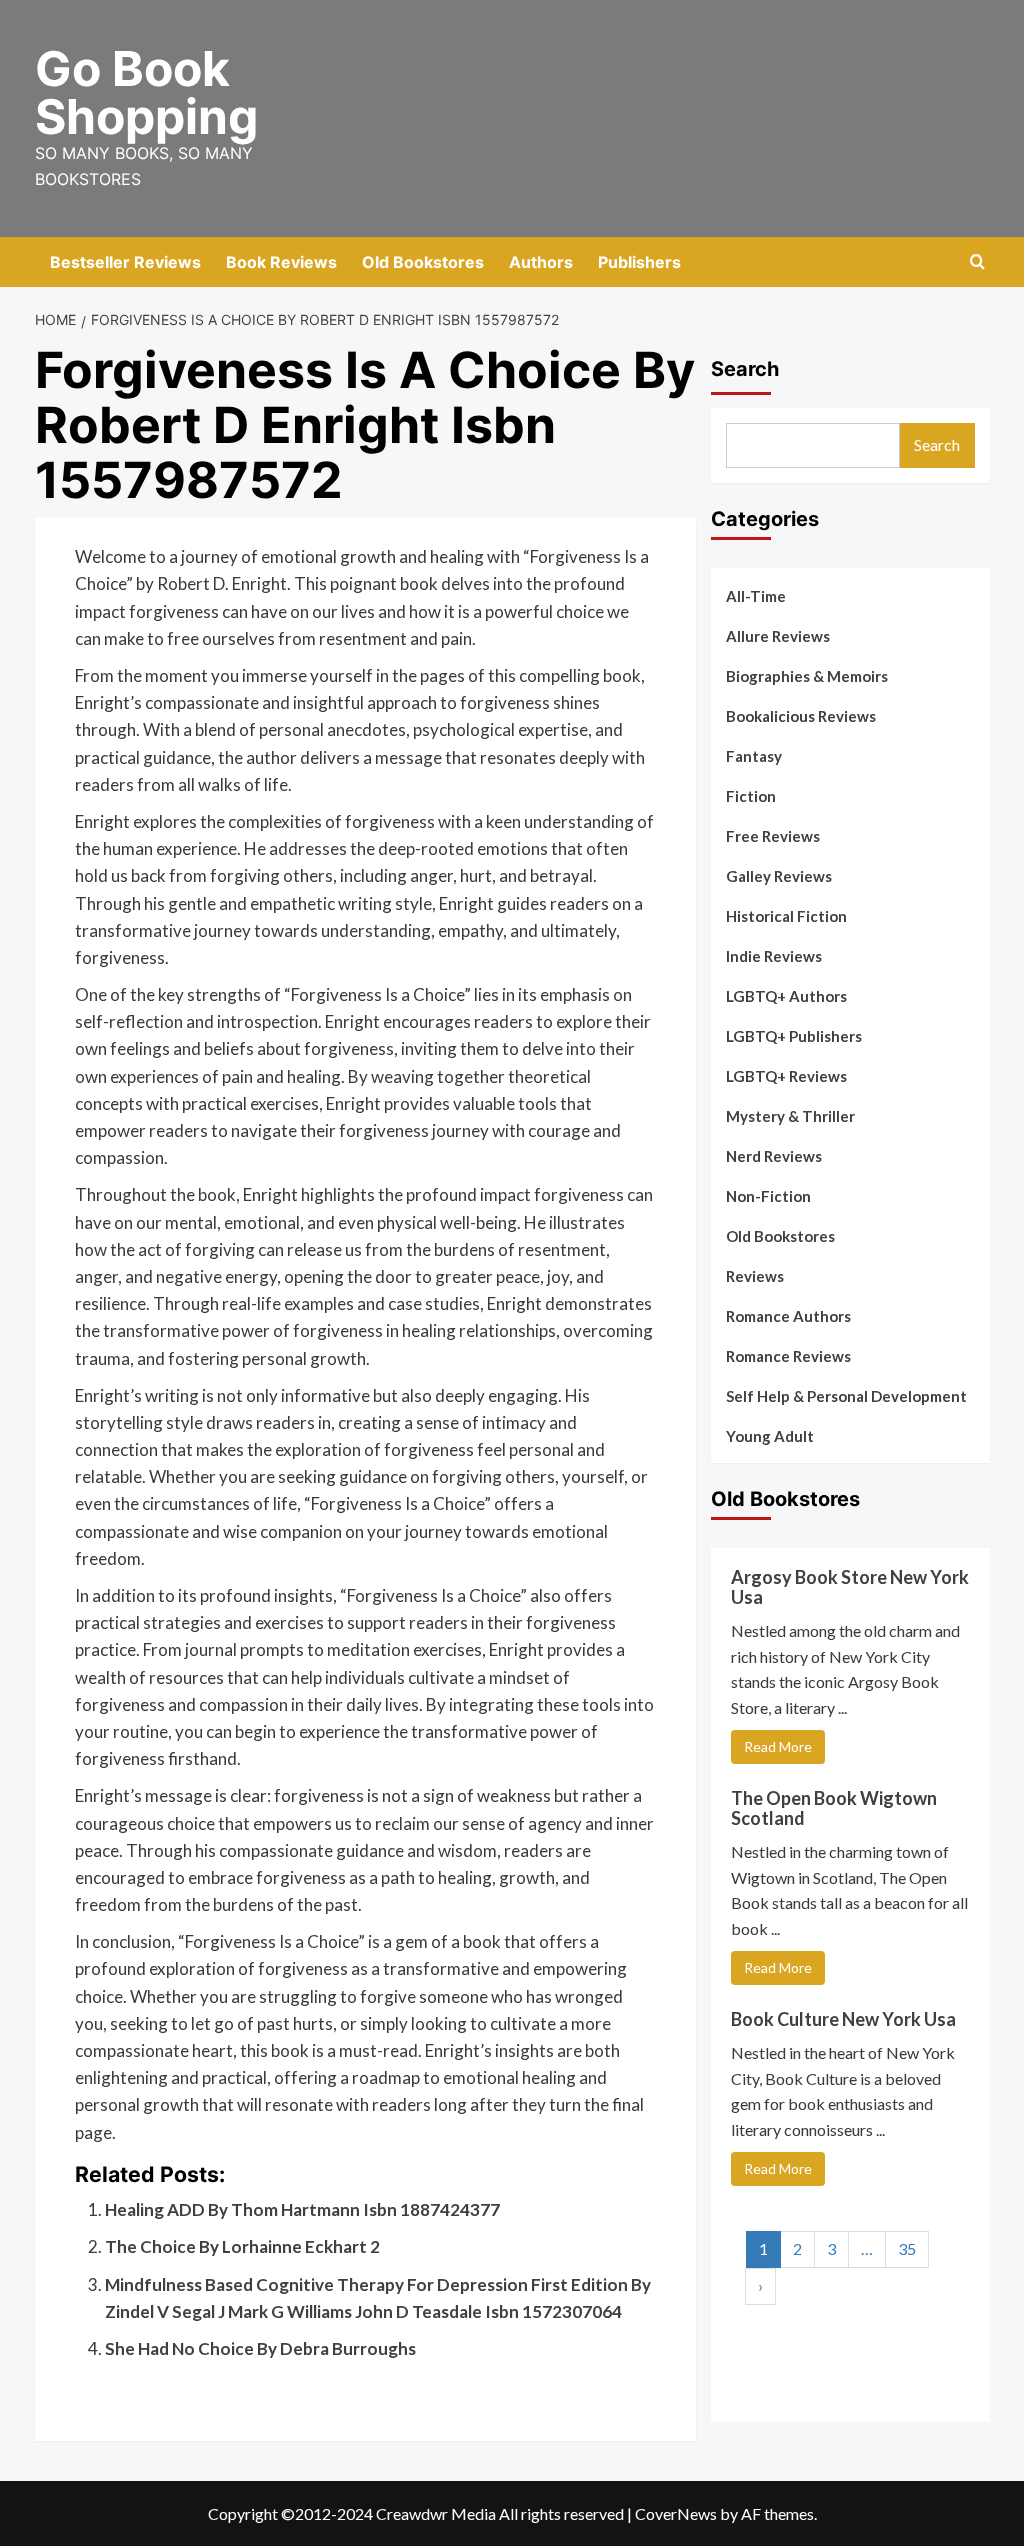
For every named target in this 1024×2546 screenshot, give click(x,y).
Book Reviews (281, 262)
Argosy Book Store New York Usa (850, 1587)
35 (907, 2248)
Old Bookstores (423, 262)
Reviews (755, 1276)
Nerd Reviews (774, 1156)
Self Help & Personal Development (846, 1396)
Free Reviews (773, 836)
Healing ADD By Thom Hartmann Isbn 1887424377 (302, 2209)
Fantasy (754, 756)
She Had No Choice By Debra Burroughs (260, 2348)
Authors (541, 262)
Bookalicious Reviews (801, 716)
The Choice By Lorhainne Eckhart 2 (242, 2246)
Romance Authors (788, 1316)
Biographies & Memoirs (807, 676)
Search (745, 369)
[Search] (977, 262)
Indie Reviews (774, 956)
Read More (778, 1746)
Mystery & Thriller (790, 1116)
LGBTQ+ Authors (786, 996)
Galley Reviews (779, 876)
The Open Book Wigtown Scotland (834, 1808)
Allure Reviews (778, 636)
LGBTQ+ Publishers (794, 1036)
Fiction (751, 796)
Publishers (639, 262)
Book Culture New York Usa (843, 2019)
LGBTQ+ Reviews (786, 1076)
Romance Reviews (788, 1356)
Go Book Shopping (146, 92)
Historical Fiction (786, 916)
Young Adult (770, 1436)
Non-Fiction (768, 1196)
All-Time (756, 596)
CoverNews (676, 2513)
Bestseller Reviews (125, 262)
